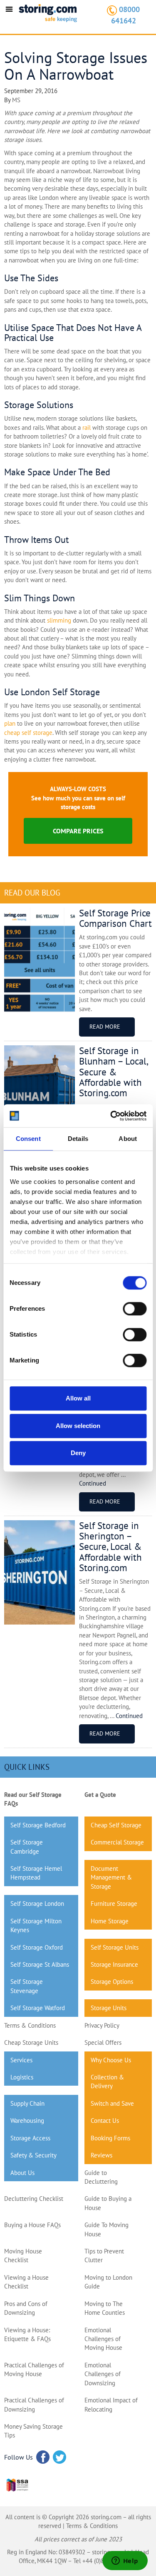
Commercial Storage (117, 1842)
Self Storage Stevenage (27, 1986)
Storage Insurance (114, 1964)
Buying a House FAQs (32, 2225)
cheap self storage (28, 733)
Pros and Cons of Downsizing (26, 2308)
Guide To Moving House (106, 2229)
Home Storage (110, 1921)
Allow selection (78, 1426)
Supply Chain (27, 2103)
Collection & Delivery (107, 2081)
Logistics (22, 2077)
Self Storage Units (115, 1947)
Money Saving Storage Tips (33, 2431)
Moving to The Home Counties (105, 2308)
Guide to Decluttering (101, 2177)
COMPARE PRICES (78, 831)
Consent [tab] (28, 1139)
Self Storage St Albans (40, 1964)
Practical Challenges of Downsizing (34, 2404)
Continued (93, 1483)
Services (21, 2060)
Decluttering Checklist (34, 2199)
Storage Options (112, 1982)
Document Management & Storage (111, 1877)
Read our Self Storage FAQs (33, 1799)
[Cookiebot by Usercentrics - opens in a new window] (111, 1116)
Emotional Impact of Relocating (111, 2404)
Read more (105, 1027)
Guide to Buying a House (108, 2203)
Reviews (102, 2155)
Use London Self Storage (52, 692)
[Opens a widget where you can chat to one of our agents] (125, 2561)
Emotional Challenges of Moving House (103, 2339)
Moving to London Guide (108, 2282)
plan (10, 723)
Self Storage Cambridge (27, 1847)
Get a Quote (100, 1795)
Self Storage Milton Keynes (36, 1925)
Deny (78, 1453)
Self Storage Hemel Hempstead (36, 1873)
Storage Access (30, 2138)
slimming (59, 620)
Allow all (78, 1398)
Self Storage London (37, 1904)
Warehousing (27, 2121)
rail (87, 428)
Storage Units (109, 2008)
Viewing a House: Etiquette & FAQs (27, 2334)
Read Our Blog (32, 893)
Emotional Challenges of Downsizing (103, 2374)
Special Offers (103, 2042)
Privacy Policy (102, 2025)
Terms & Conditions (30, 2025)
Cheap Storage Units (31, 2042)
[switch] (135, 1309)
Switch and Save (112, 2103)
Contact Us (105, 2121)
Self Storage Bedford (38, 1825)
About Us (22, 2173)
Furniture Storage (114, 1904)
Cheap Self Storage (116, 1825)
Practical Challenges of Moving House (34, 2369)
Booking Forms (110, 2138)
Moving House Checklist (23, 2256)
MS (16, 100)
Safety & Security (33, 2155)
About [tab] (128, 1139)
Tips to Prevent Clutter (104, 2256)
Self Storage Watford (38, 2008)
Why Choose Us (111, 2060)
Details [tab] (78, 1139)
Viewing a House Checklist (26, 2282)
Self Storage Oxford (37, 1947)
